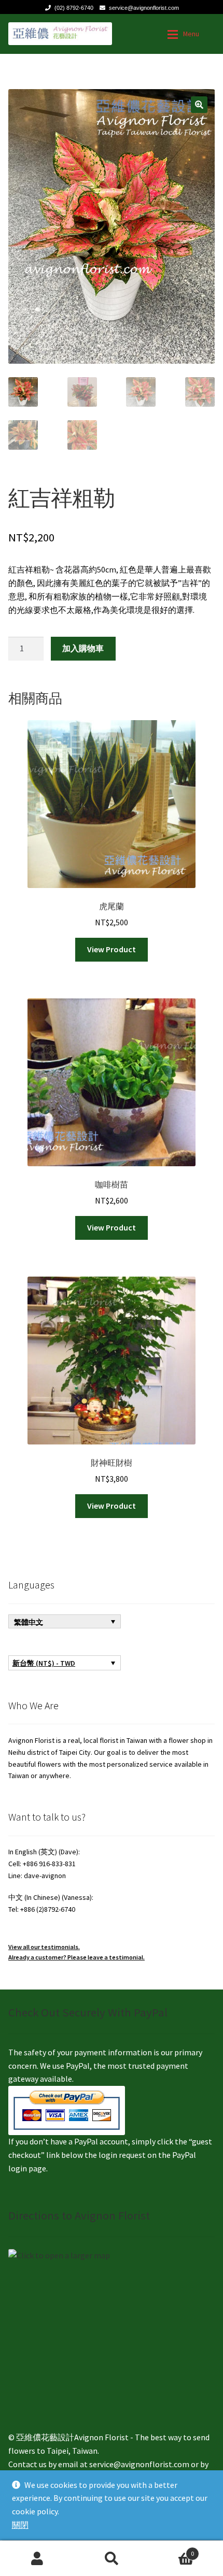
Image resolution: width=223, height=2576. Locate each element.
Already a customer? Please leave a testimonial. (76, 1957)
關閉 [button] (20, 2525)
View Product (112, 949)
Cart (172, 2550)
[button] (199, 105)
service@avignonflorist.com (144, 8)
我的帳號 (37, 2558)
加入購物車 (83, 648)
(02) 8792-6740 (74, 8)
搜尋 (111, 2558)
